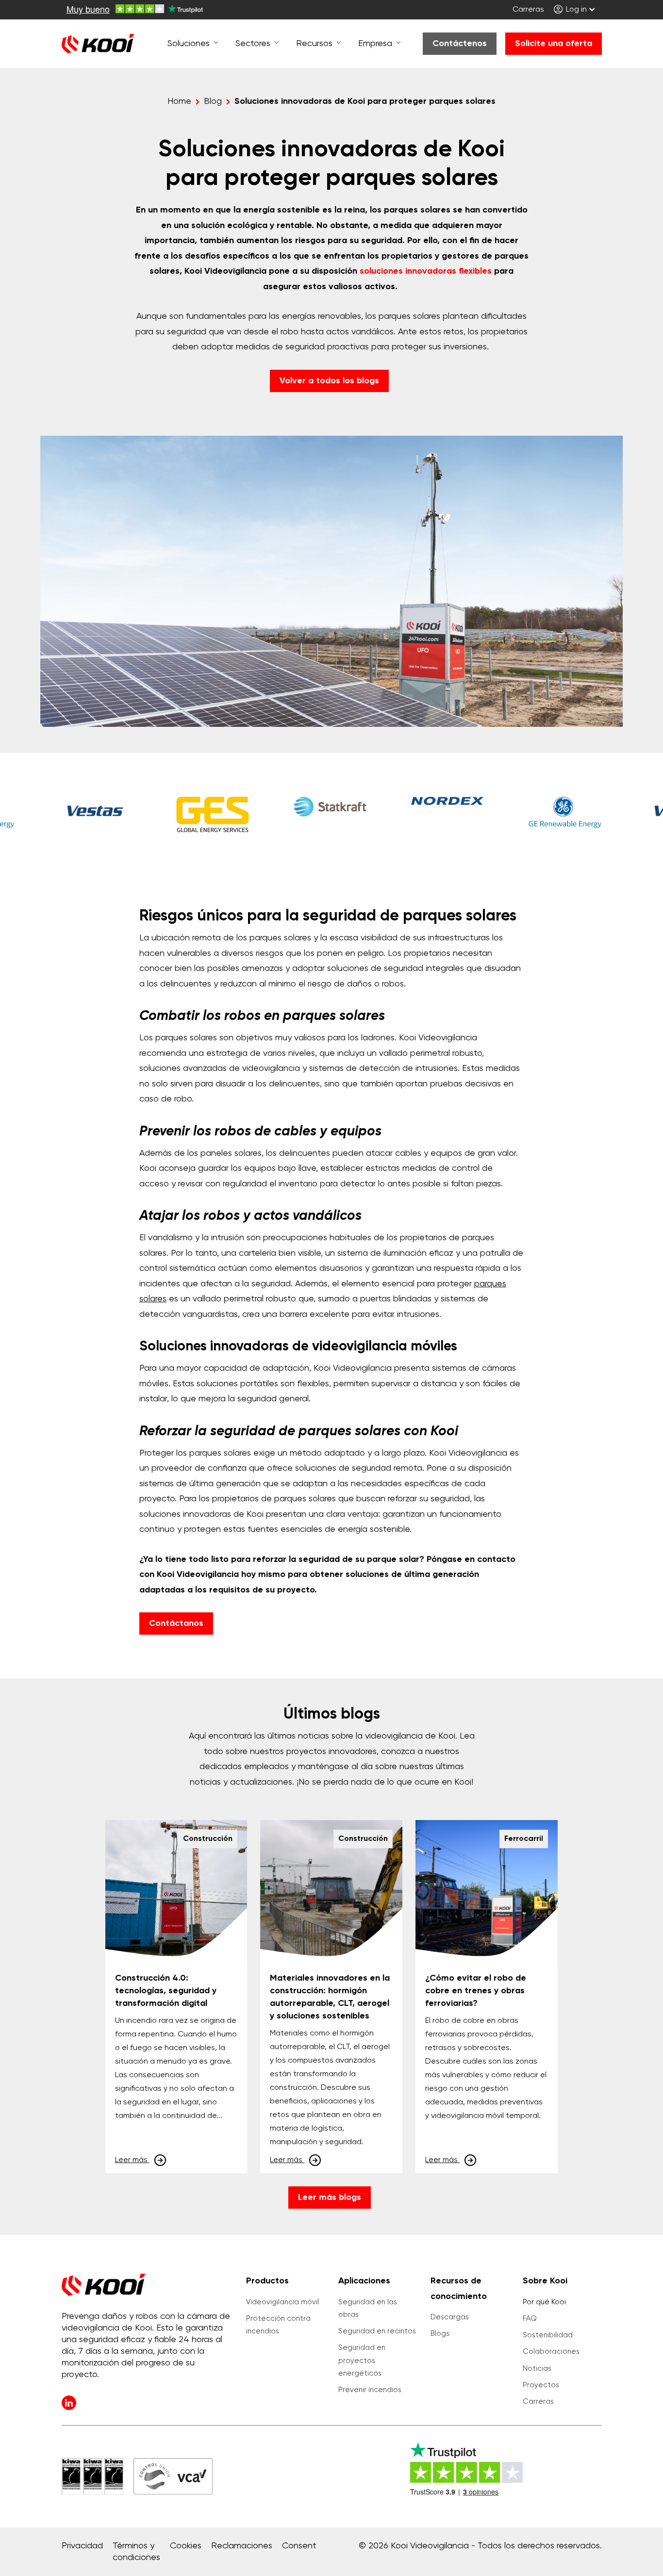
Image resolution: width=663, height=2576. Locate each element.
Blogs (440, 2334)
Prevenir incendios (370, 2390)
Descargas (450, 2317)
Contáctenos (460, 44)
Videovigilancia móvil (282, 2302)
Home (179, 101)
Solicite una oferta (554, 44)
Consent (299, 2546)
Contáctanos (176, 1624)
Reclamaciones (242, 2546)
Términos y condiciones (136, 2552)
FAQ (530, 2319)
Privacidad (82, 2546)
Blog (213, 101)
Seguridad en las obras (368, 2308)
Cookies (186, 2546)
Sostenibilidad (548, 2335)
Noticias (537, 2369)
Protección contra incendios (278, 2325)
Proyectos (541, 2385)
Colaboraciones (551, 2352)
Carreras (528, 10)
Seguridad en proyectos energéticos (362, 2361)
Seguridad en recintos (377, 2331)
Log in (575, 10)
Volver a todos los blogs (329, 381)
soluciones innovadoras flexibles (426, 271)
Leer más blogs (330, 2198)
